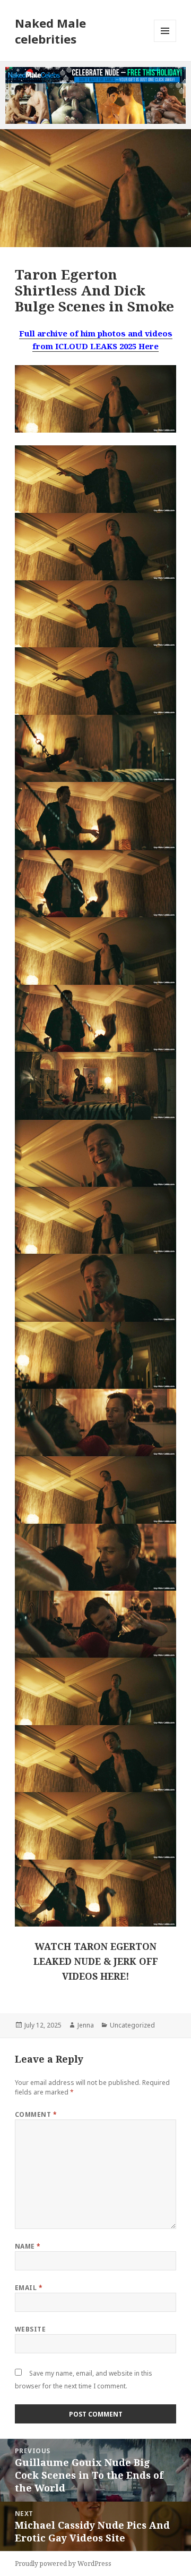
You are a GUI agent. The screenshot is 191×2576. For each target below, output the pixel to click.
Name (28, 2246)
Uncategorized (132, 2025)
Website (30, 2329)
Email (29, 2288)
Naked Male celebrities (50, 31)
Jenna (86, 2025)
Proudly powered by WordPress (63, 2564)
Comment (36, 2114)
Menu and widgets (165, 42)
